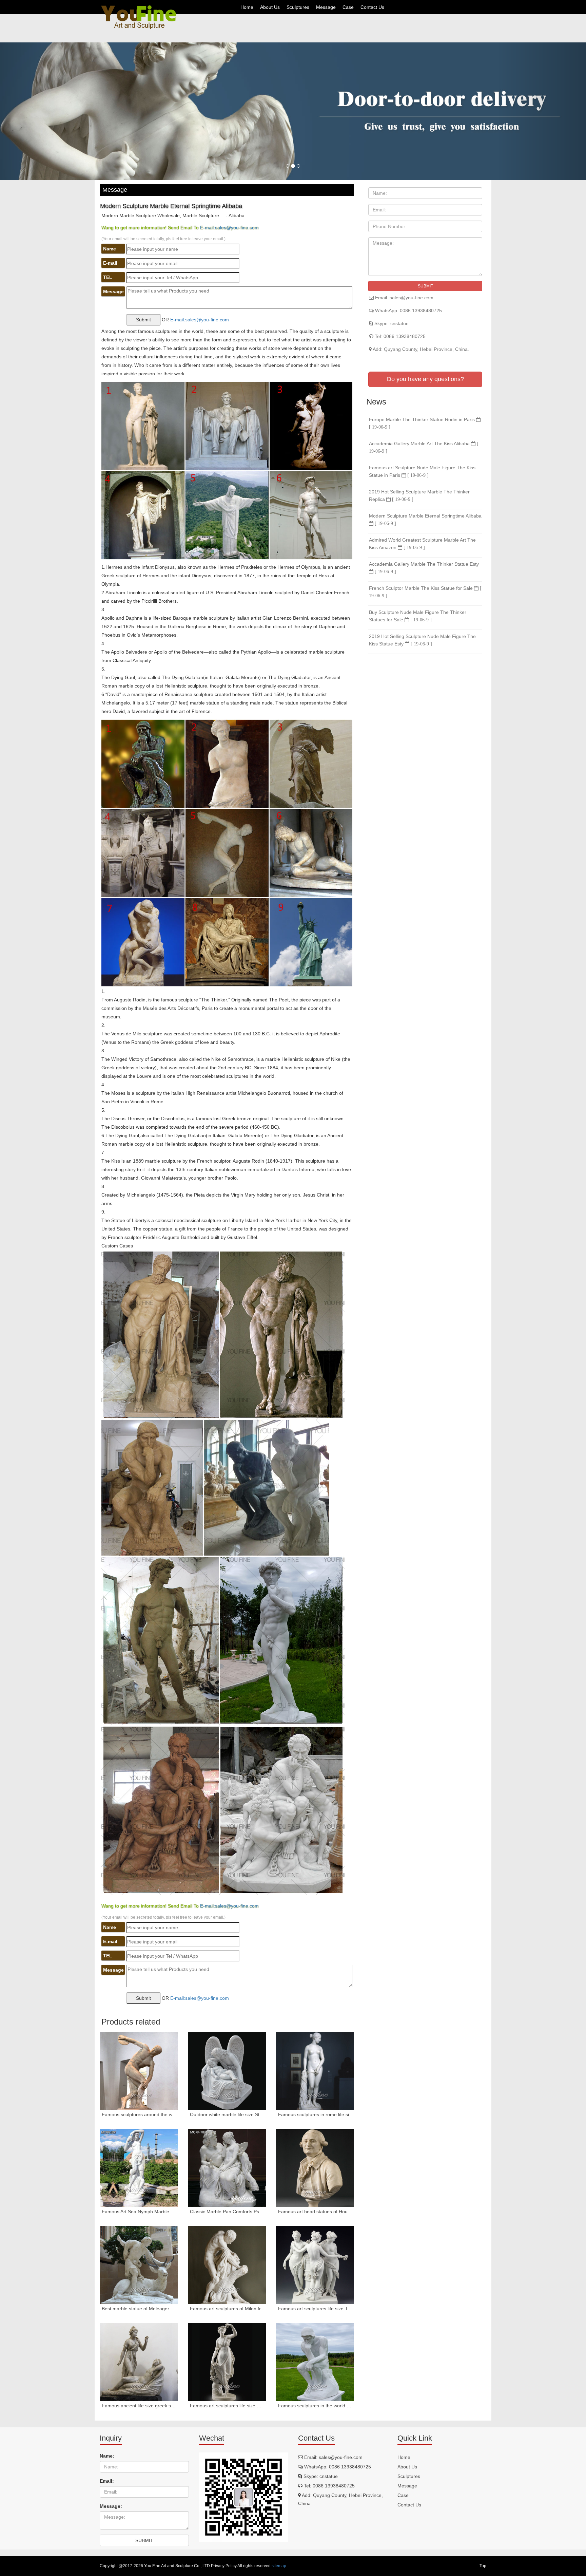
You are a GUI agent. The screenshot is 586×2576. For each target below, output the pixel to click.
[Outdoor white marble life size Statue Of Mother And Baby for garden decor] (227, 2071)
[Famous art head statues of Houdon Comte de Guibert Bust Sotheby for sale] (315, 2168)
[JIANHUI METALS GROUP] (139, 17)
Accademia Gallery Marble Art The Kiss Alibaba (424, 447)
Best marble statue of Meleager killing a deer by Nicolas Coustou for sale (140, 2309)
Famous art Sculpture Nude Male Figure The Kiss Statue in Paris (422, 471)
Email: (107, 2481)
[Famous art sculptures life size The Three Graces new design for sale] (315, 2265)
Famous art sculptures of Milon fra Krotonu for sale (228, 2309)
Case (348, 7)
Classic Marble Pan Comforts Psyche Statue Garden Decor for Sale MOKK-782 (228, 2212)
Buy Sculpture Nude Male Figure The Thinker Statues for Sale (418, 616)
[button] (44, 111)
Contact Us (409, 2505)
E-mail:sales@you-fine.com (229, 227)
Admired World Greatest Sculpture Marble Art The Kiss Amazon (422, 544)
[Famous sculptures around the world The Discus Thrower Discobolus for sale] (139, 2071)
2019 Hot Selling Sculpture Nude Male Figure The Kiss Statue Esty (422, 640)
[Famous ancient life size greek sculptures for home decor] (139, 2362)
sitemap (279, 2566)
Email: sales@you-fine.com (404, 298)
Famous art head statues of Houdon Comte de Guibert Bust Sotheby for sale (316, 2212)
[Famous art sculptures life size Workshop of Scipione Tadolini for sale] (227, 2362)
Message (326, 7)
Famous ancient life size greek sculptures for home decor (140, 2406)
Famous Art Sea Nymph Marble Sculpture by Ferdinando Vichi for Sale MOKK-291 (140, 2212)
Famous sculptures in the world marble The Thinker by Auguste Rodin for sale (316, 2406)
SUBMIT (425, 286)
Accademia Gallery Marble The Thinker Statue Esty (424, 568)
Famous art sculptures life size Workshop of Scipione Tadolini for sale (228, 2406)
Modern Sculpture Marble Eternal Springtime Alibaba (425, 519)
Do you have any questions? (425, 379)
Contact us (372, 7)
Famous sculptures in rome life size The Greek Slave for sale (316, 2114)
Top (483, 2566)
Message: (111, 2506)
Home (247, 7)
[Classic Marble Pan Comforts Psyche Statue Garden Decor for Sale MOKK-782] (227, 2168)
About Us (407, 2467)
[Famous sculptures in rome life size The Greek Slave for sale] (315, 2071)
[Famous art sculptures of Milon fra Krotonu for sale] (227, 2265)
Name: (107, 2456)
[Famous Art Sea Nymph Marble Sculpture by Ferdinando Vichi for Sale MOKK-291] (139, 2168)
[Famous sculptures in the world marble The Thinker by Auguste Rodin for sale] (315, 2362)
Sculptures (298, 7)
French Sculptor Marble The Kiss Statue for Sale (425, 592)
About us (270, 7)
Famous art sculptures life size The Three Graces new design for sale (316, 2309)
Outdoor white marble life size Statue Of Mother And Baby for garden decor (228, 2114)
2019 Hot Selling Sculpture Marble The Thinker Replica (419, 495)
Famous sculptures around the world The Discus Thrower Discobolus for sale (140, 2114)
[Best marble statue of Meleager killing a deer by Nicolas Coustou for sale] (139, 2265)
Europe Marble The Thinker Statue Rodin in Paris (423, 423)
